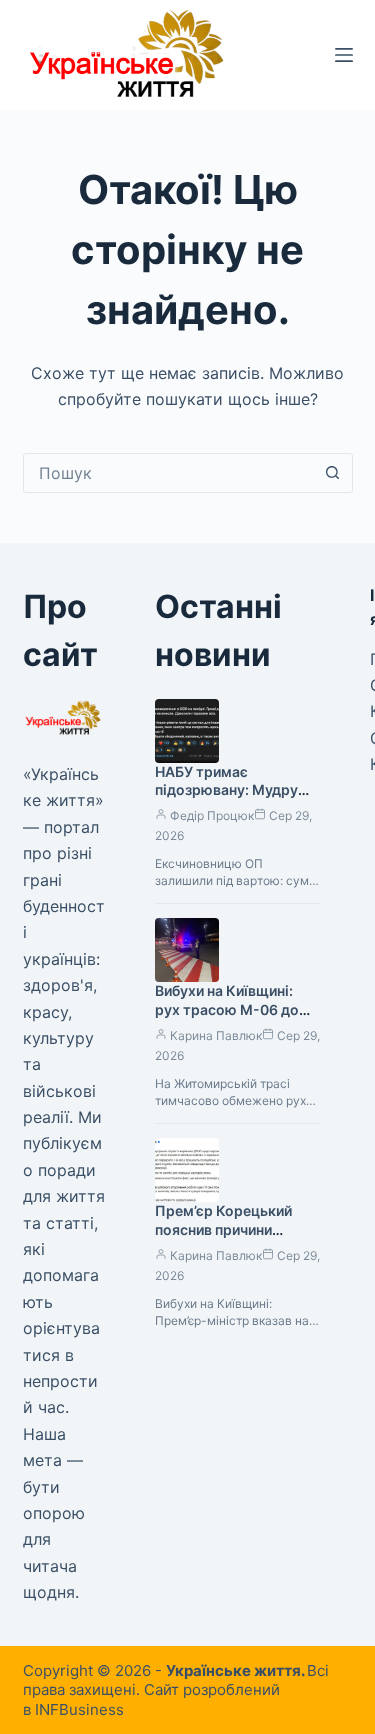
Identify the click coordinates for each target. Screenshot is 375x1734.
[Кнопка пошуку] (333, 473)
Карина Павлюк (216, 1035)
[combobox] (169, 473)
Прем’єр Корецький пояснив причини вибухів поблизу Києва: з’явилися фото (235, 1239)
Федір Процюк (212, 815)
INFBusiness (79, 1709)
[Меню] (344, 55)
